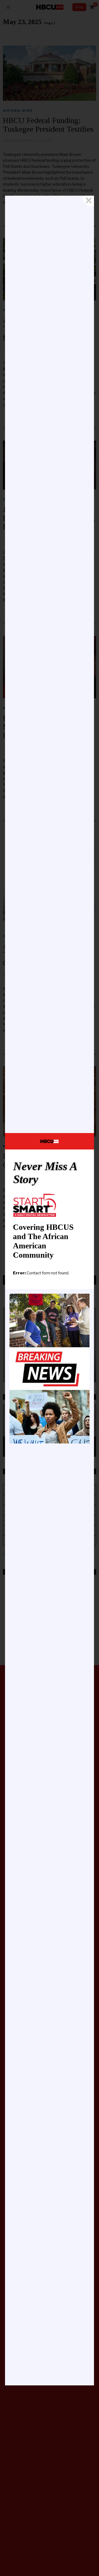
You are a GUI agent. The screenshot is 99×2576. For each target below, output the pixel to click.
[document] (49, 1288)
